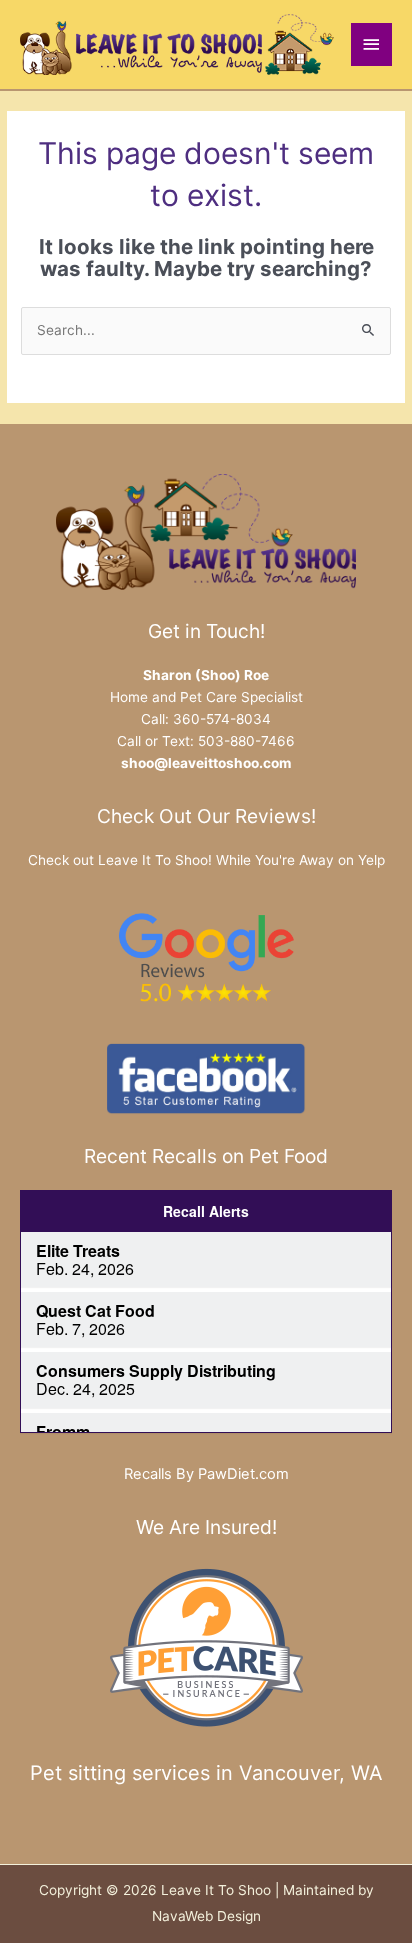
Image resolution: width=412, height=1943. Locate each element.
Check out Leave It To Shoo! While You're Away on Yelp (206, 860)
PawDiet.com (243, 1474)
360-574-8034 (222, 719)
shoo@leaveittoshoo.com (206, 763)
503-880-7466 (246, 741)
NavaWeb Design (206, 1916)
